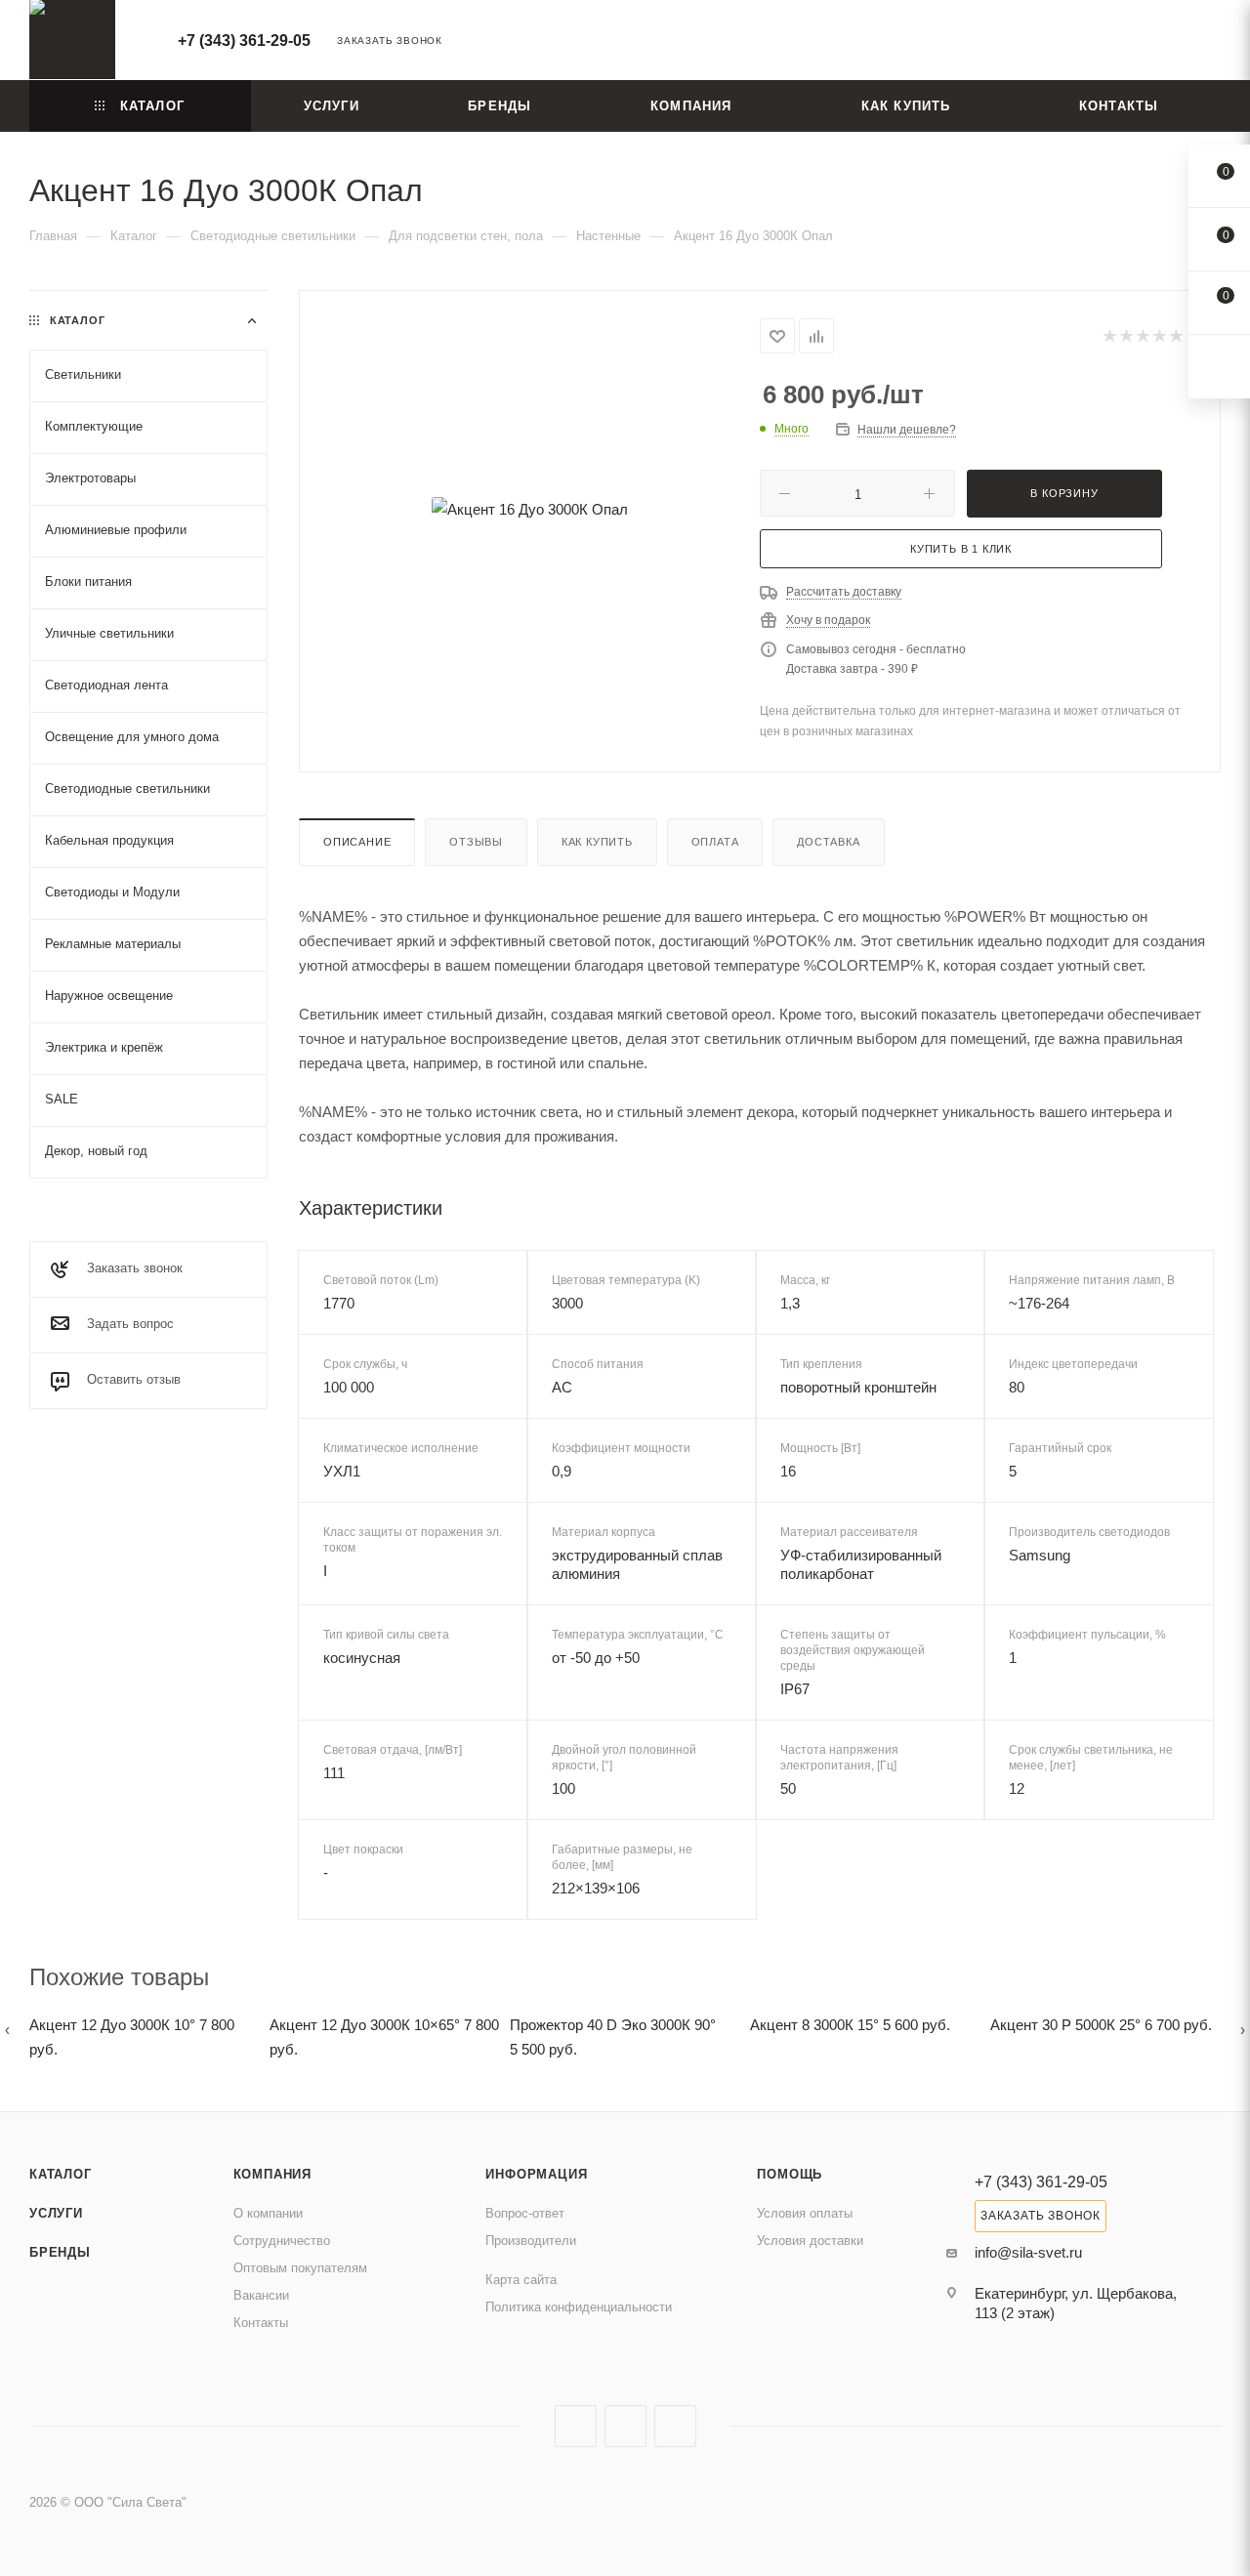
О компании (268, 2213)
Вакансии (261, 2295)
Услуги (56, 2213)
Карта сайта (521, 2280)
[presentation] (7, 2030)
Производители (531, 2241)
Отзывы (476, 842)
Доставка (828, 842)
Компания (272, 2174)
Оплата (715, 842)
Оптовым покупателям (300, 2268)
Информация (536, 2174)
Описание (357, 842)
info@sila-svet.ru (1028, 2252)
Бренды (60, 2252)
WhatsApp (675, 2426)
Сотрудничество (282, 2241)
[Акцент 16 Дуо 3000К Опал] (530, 509)
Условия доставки (810, 2241)
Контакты (261, 2323)
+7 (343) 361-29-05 (244, 41)
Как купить (597, 842)
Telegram (625, 2426)
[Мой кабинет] (1212, 43)
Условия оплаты (805, 2213)
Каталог (61, 2174)
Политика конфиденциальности (579, 2307)
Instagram (576, 2426)
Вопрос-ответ (525, 2213)
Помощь (790, 2174)
